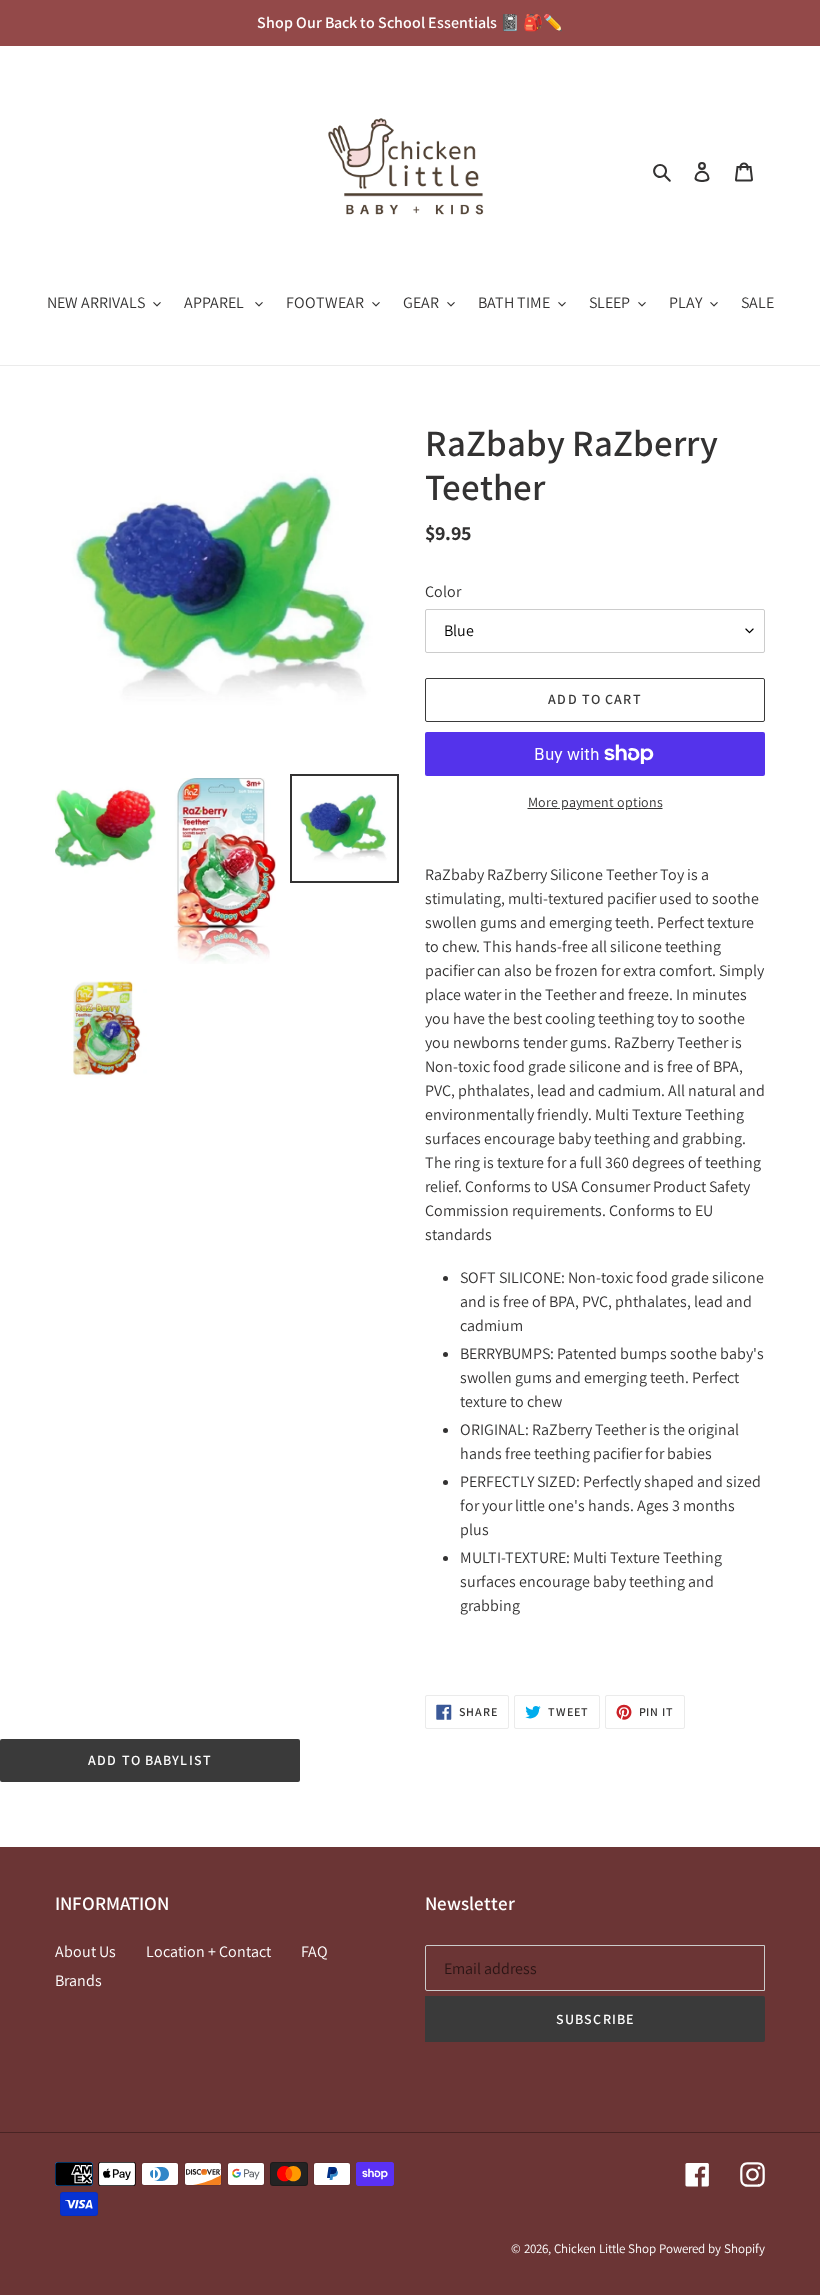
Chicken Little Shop (605, 2248)
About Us (85, 1951)
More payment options (595, 802)
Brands (78, 1980)
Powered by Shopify (712, 2248)
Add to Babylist (150, 1760)
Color (443, 591)
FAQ (314, 1951)
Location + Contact (208, 1951)
